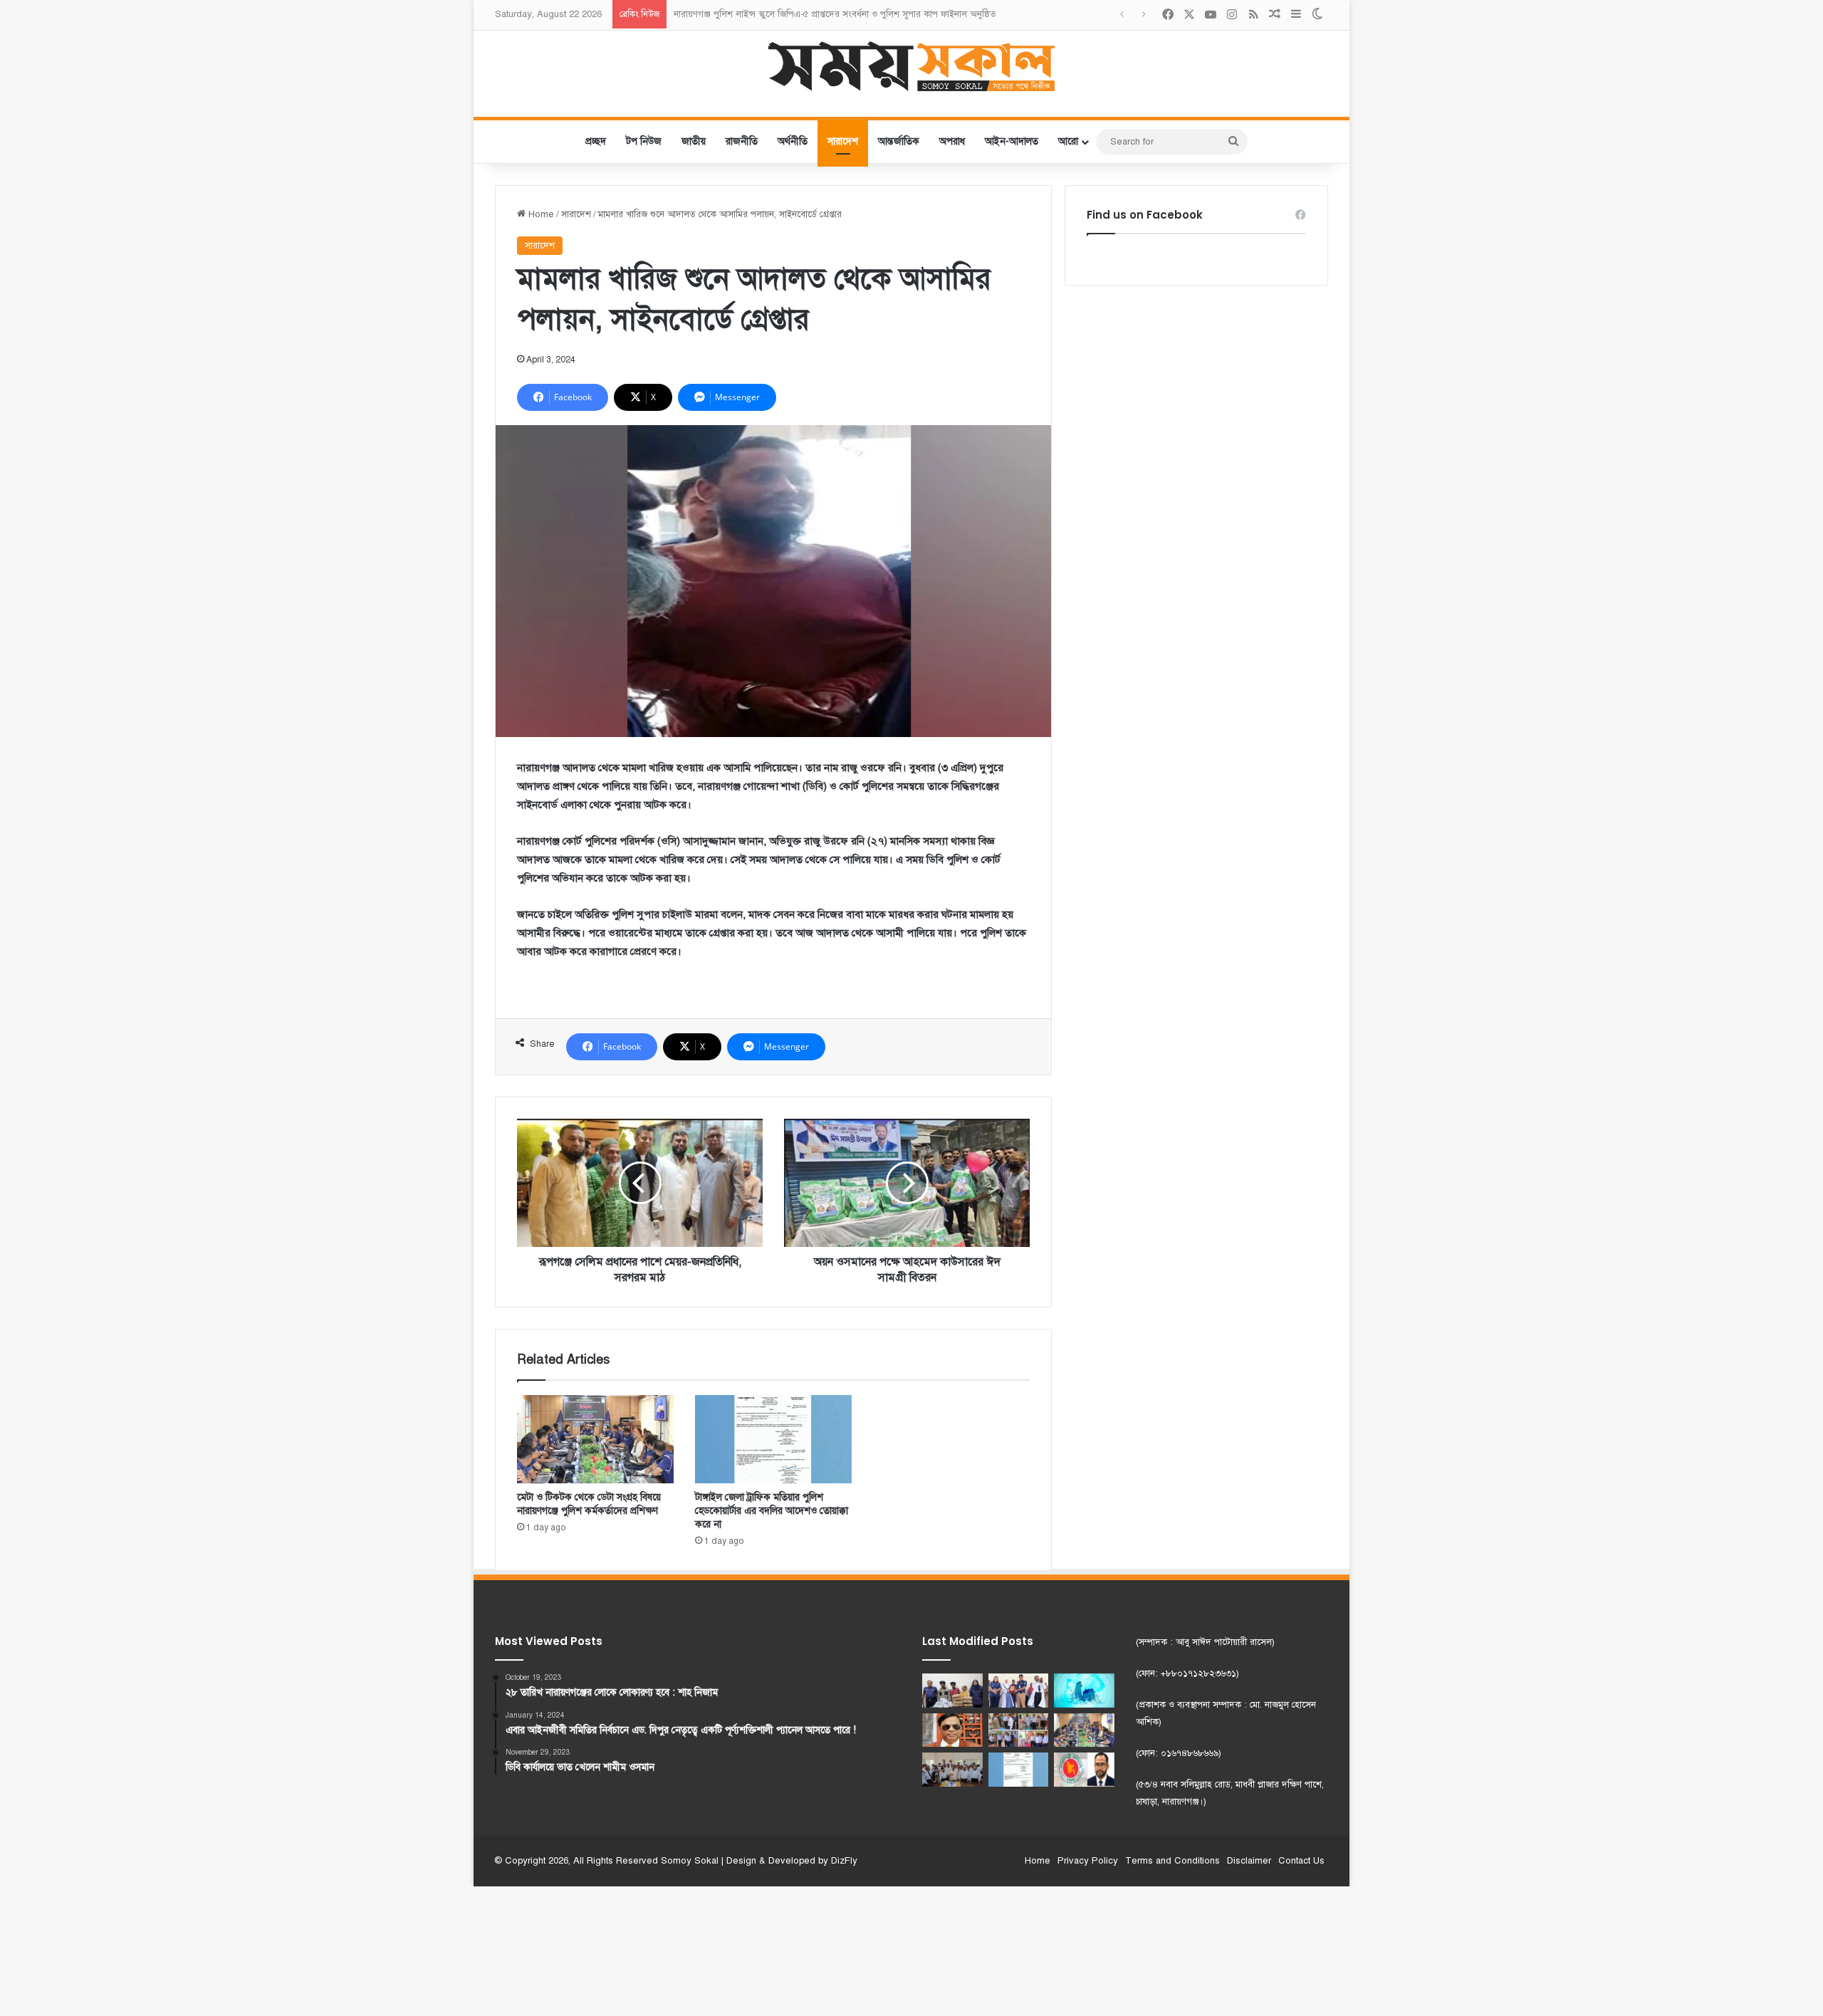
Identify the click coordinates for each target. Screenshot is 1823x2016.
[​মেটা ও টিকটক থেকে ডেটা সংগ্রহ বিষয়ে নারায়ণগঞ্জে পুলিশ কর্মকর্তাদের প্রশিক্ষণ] (595, 1439)
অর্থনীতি (793, 141)
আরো (1068, 141)
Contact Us (1301, 1861)
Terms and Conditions (1172, 1861)
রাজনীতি (742, 141)
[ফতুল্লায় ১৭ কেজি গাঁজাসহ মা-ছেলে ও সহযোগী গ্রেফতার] (952, 1691)
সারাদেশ (843, 141)
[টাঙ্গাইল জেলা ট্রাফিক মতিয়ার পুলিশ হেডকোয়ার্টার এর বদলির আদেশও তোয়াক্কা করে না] (773, 1439)
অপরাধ (952, 141)
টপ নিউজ (644, 141)
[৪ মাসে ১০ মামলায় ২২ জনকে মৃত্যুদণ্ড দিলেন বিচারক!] (952, 1730)
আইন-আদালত (1012, 141)
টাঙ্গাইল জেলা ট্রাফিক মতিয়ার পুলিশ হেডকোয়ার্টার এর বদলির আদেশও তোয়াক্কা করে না (772, 1511)
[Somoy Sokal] (912, 66)
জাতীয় (694, 141)
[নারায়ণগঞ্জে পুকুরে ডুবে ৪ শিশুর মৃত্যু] (1084, 1691)
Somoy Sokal (690, 1861)
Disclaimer (1249, 1861)
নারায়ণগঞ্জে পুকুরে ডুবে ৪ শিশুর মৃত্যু (738, 14)
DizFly (844, 1861)
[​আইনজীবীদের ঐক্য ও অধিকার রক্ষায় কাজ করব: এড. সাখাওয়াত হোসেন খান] (952, 1770)
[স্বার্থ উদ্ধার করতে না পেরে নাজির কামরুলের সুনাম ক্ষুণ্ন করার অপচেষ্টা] (1084, 1770)
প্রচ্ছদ (596, 141)
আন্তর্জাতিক (899, 141)
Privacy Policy (1088, 1861)
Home (540, 214)
